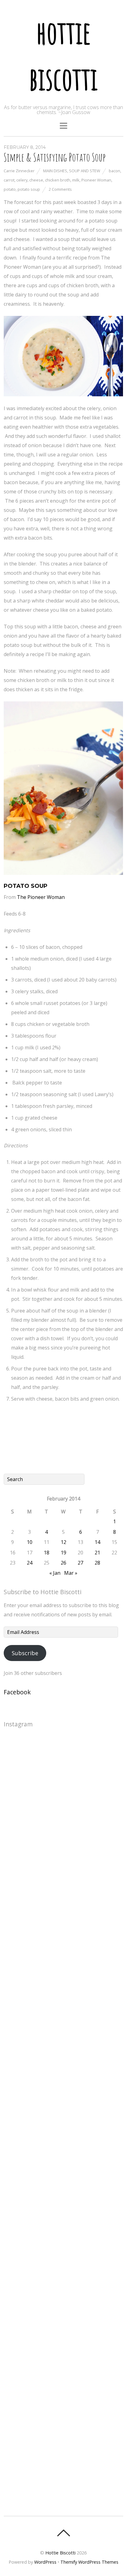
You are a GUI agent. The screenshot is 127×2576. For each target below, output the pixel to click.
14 (97, 1542)
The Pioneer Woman (41, 897)
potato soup (29, 189)
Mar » (71, 1573)
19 (63, 1553)
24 (30, 1563)
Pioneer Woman (96, 180)
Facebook (17, 1692)
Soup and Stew (85, 171)
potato (10, 189)
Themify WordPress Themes (89, 2562)
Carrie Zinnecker (19, 171)
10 (30, 1542)
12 (63, 1542)
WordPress (45, 2562)
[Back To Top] (63, 2533)
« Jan (55, 1573)
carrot (9, 180)
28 (97, 1563)
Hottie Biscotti (60, 2553)
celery (22, 180)
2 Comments (60, 189)
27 (80, 1563)
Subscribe (25, 1653)
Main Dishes (55, 171)
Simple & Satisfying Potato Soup (55, 157)
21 (97, 1553)
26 (63, 1563)
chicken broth (58, 180)
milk (76, 180)
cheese (36, 180)
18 (47, 1553)
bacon (115, 171)
